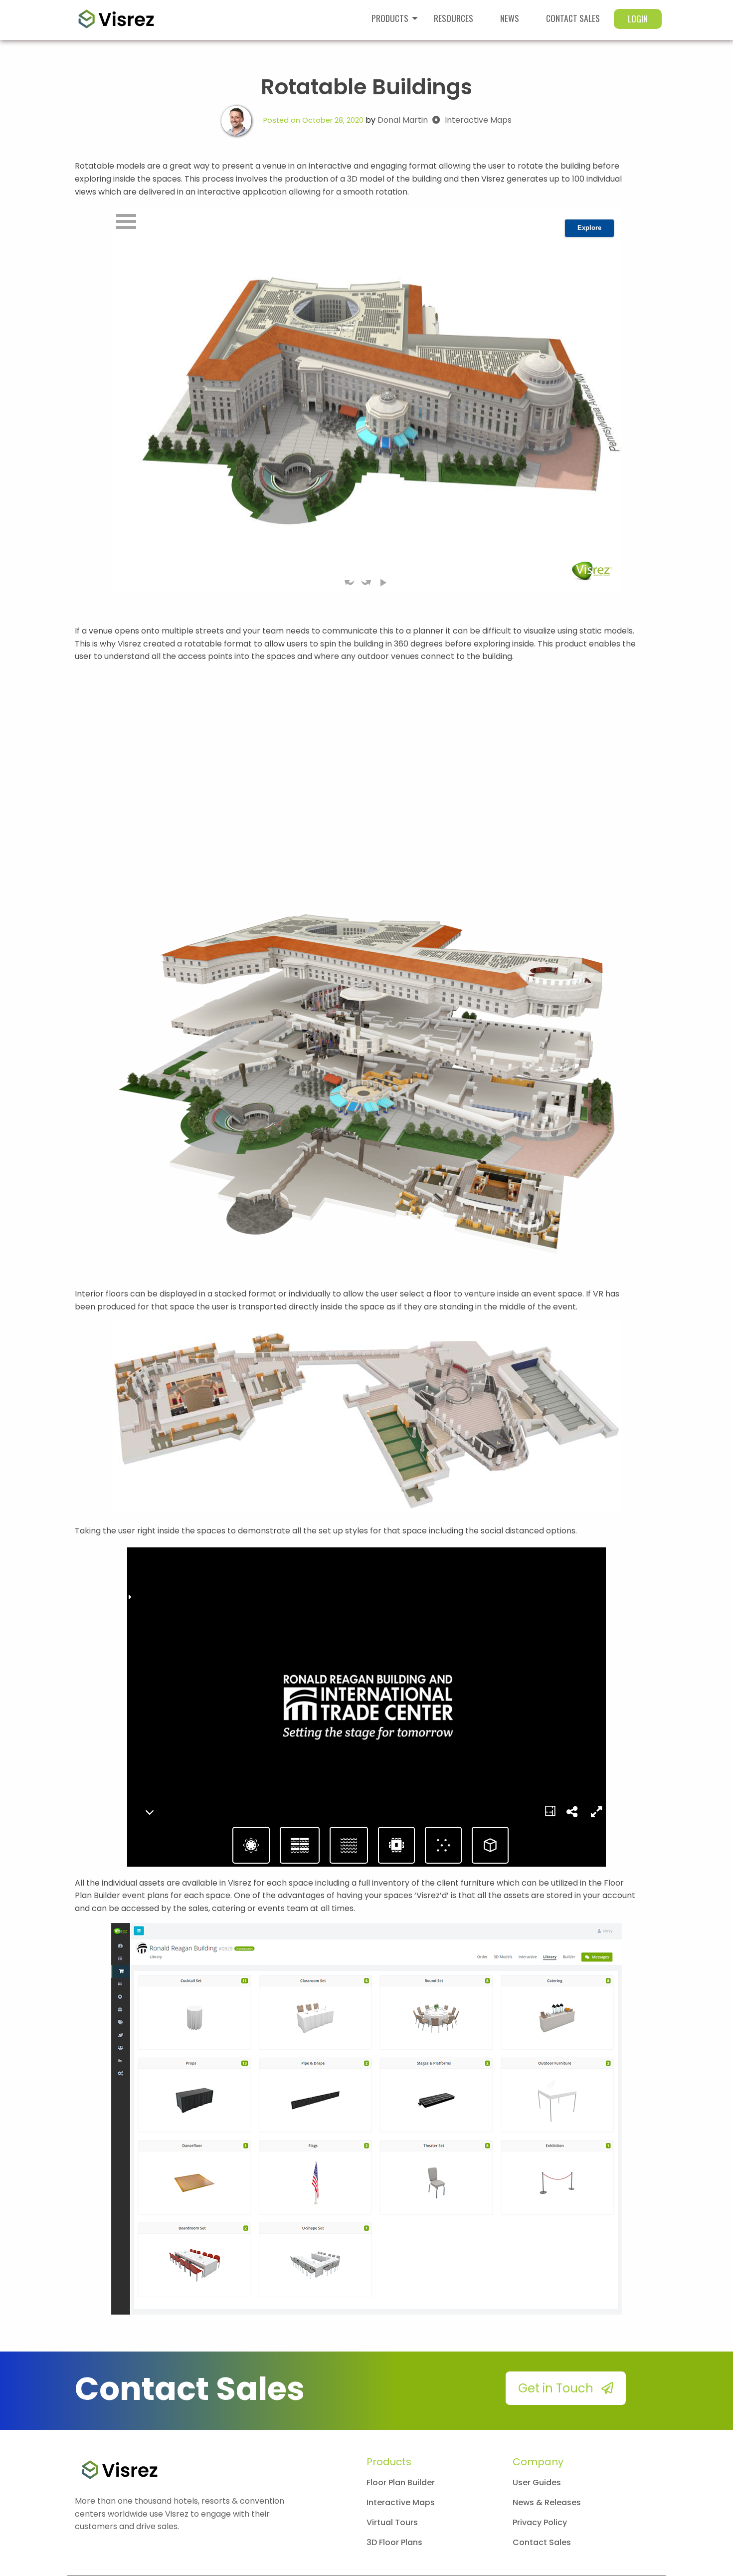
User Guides (537, 2482)
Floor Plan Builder (401, 2482)
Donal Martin (404, 120)
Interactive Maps (478, 120)
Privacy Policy (540, 2522)
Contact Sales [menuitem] (573, 18)
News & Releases (547, 2502)
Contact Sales (542, 2542)
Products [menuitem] (390, 18)
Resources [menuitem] (454, 18)
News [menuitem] (510, 18)
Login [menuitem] (638, 18)
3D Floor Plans (394, 2542)
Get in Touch (557, 2388)
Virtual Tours (392, 2522)
